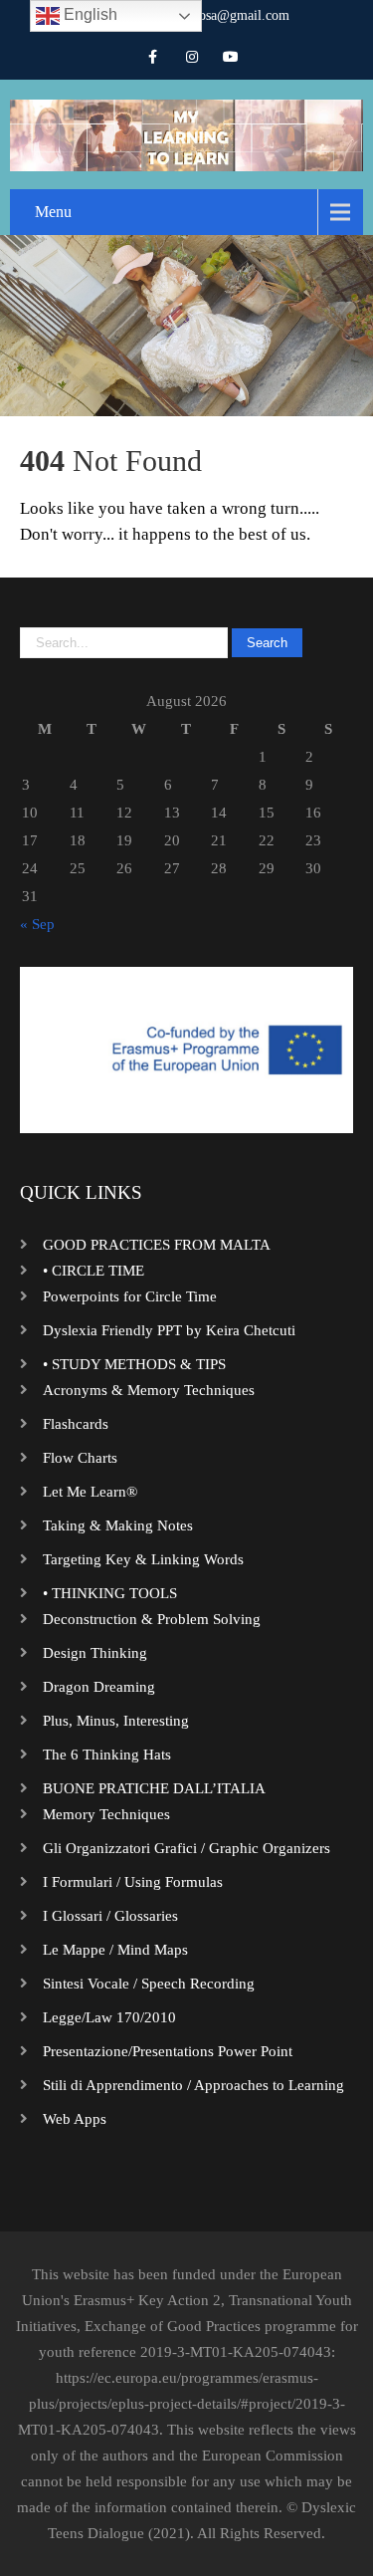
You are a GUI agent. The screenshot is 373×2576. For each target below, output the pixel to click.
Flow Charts (80, 1458)
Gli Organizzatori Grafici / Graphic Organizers (186, 1848)
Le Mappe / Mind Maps (115, 1950)
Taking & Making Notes (118, 1525)
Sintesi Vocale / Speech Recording (149, 1984)
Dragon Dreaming (99, 1687)
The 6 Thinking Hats (107, 1755)
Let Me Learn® (90, 1492)
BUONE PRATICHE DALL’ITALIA (154, 1788)
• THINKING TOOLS (110, 1593)
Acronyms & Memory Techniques (149, 1390)
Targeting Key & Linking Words (143, 1559)
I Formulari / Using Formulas (133, 1882)
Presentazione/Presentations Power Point (168, 2051)
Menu (53, 212)
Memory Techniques (106, 1814)
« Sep (37, 924)
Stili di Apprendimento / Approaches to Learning (193, 2085)
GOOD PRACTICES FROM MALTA (157, 1245)
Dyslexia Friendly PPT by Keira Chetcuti (169, 1330)
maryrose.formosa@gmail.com (202, 15)
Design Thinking (95, 1653)
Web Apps (75, 2119)
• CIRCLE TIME (93, 1271)
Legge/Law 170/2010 (109, 2017)
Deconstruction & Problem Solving (152, 1619)
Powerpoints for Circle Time (130, 1296)
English (89, 14)
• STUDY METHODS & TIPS (134, 1364)
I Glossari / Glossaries (110, 1916)
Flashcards (76, 1424)
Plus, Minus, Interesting (116, 1721)
